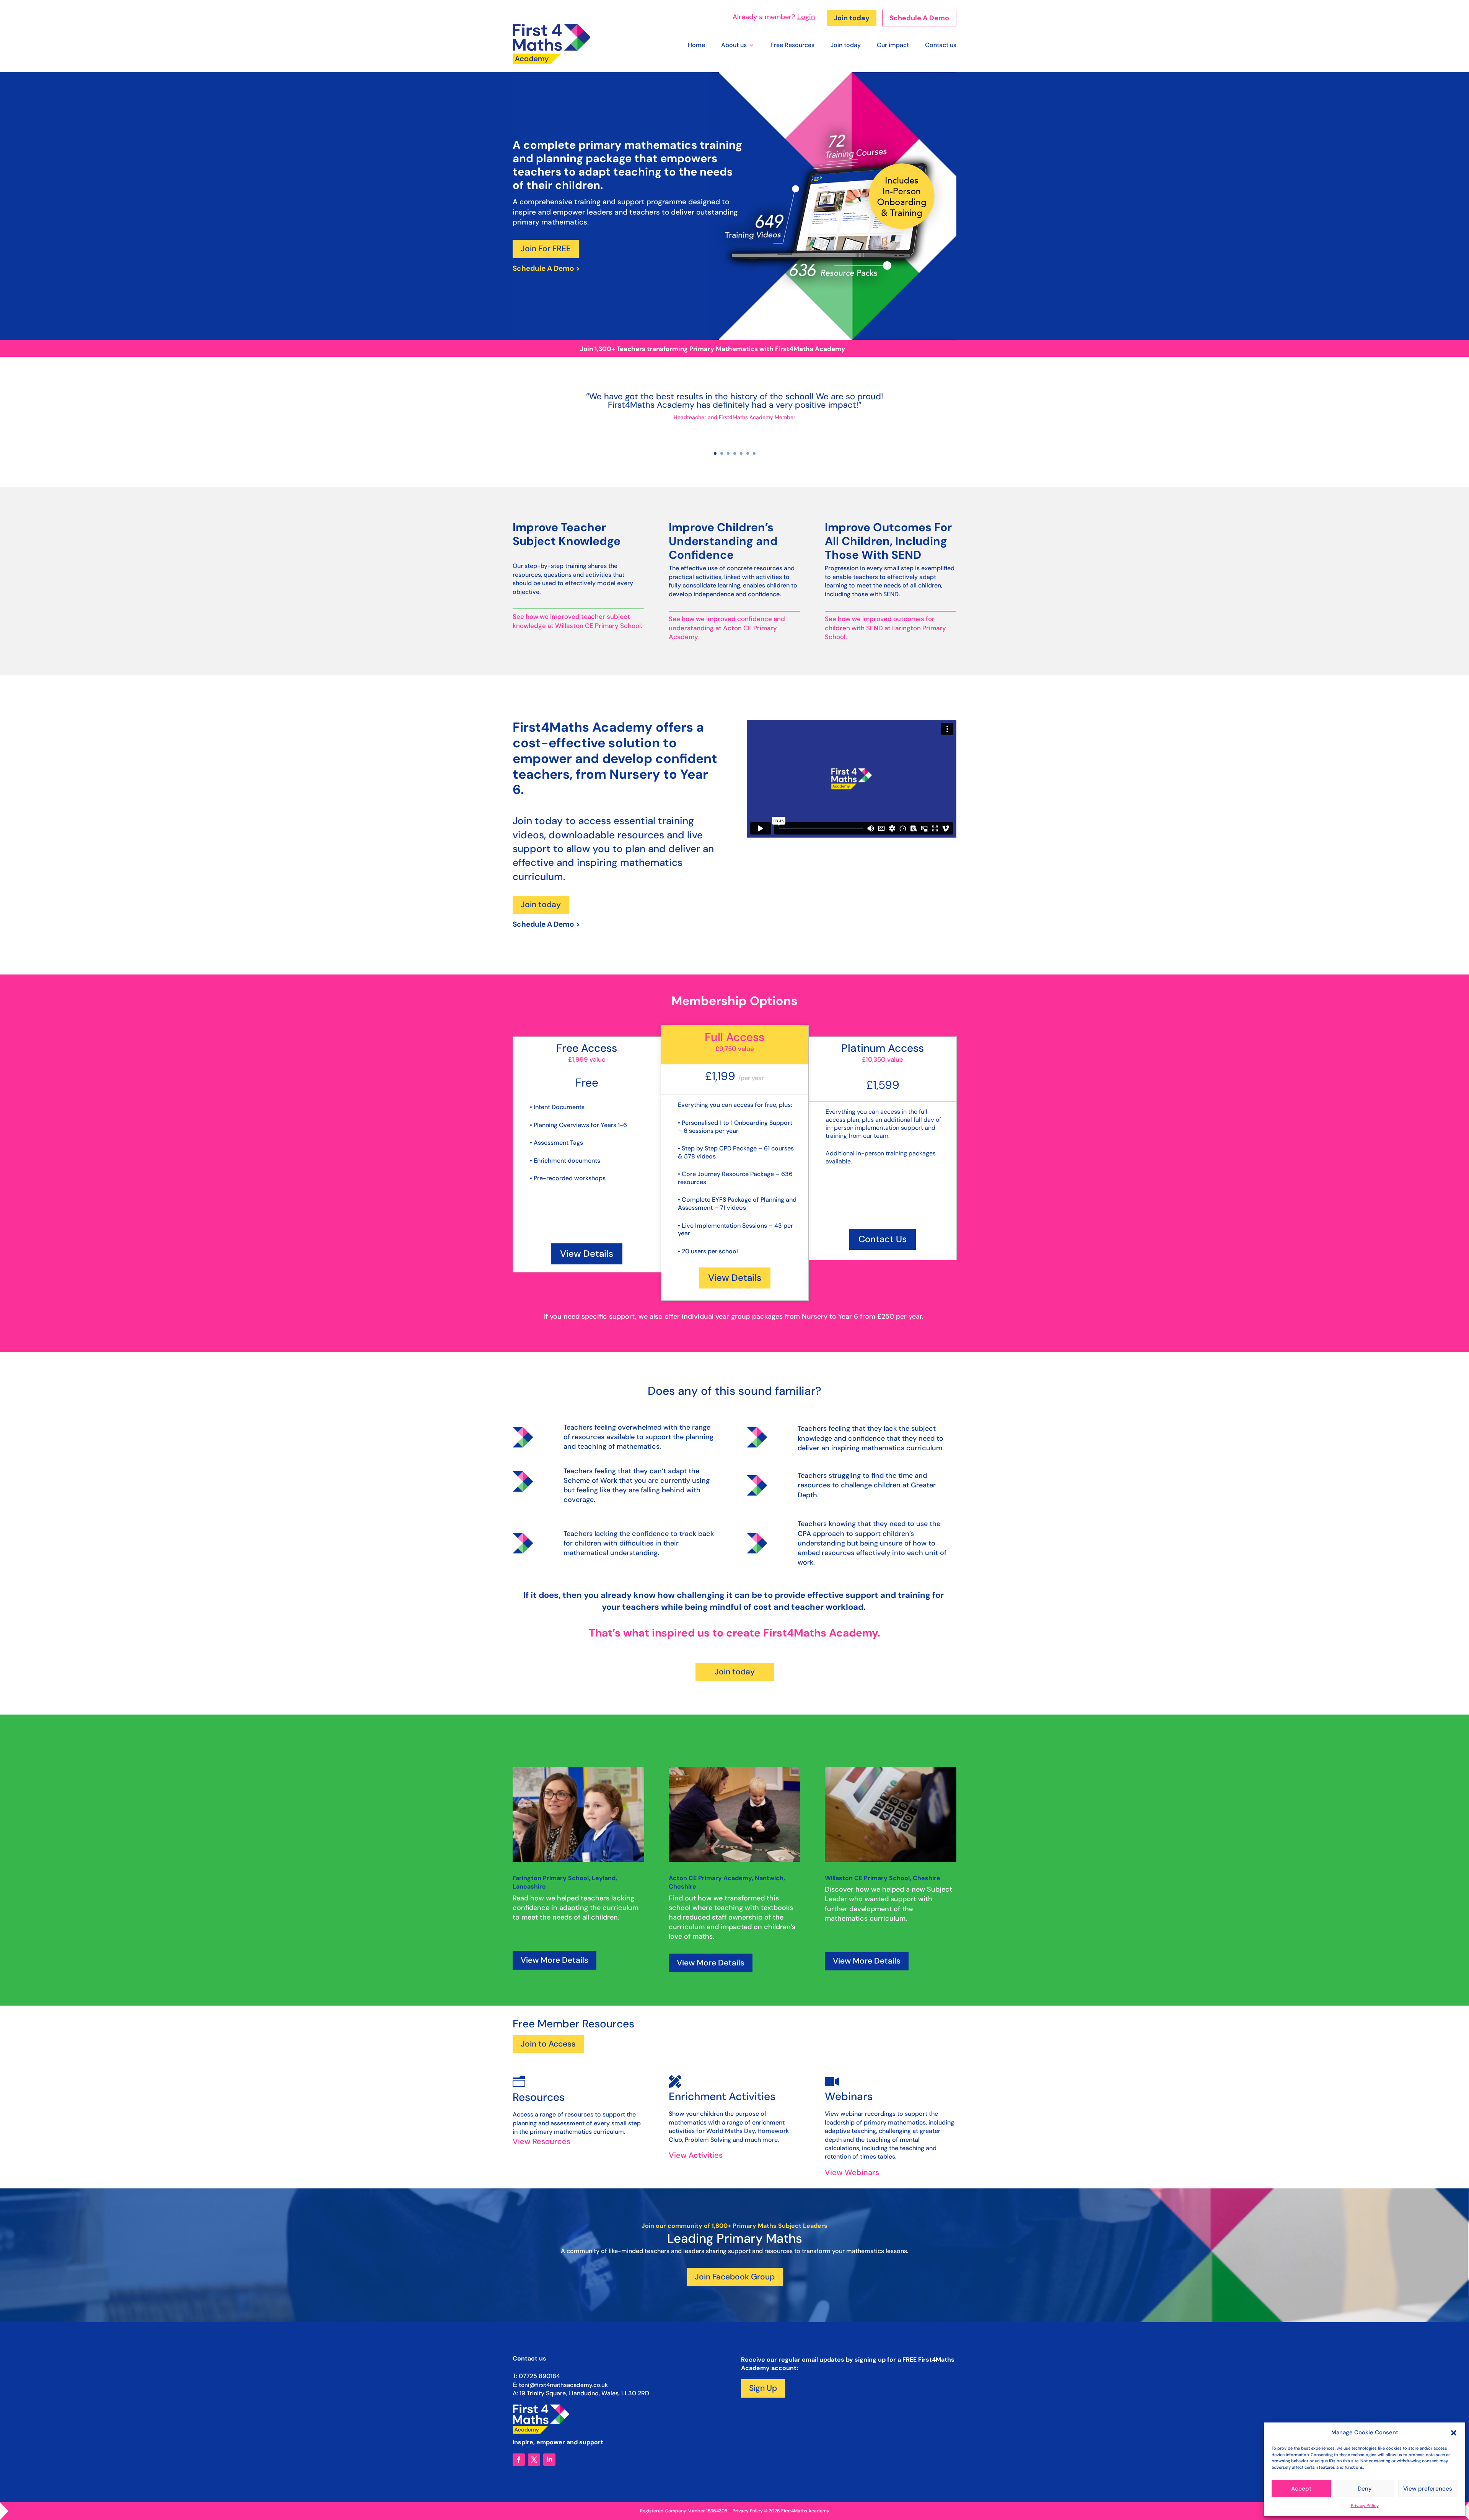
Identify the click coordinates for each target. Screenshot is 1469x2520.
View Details (587, 1253)
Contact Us (883, 1239)
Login (806, 17)
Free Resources (792, 46)
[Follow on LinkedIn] (549, 2460)
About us (734, 46)
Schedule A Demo (919, 18)
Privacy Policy (1365, 2505)
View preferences (1428, 2489)
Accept (1301, 2489)
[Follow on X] (534, 2460)
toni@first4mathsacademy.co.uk (563, 2385)
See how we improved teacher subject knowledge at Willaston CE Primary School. (577, 621)
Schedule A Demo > (546, 268)
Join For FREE (546, 249)
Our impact (893, 46)
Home (696, 46)
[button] (1454, 2433)
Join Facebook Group (735, 2277)
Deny (1365, 2489)
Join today (852, 18)
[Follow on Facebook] (519, 2460)
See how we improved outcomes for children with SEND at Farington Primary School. (885, 628)
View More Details (555, 1960)
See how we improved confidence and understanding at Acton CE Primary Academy (727, 628)
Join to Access (548, 2044)
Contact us (941, 46)
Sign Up (763, 2388)
